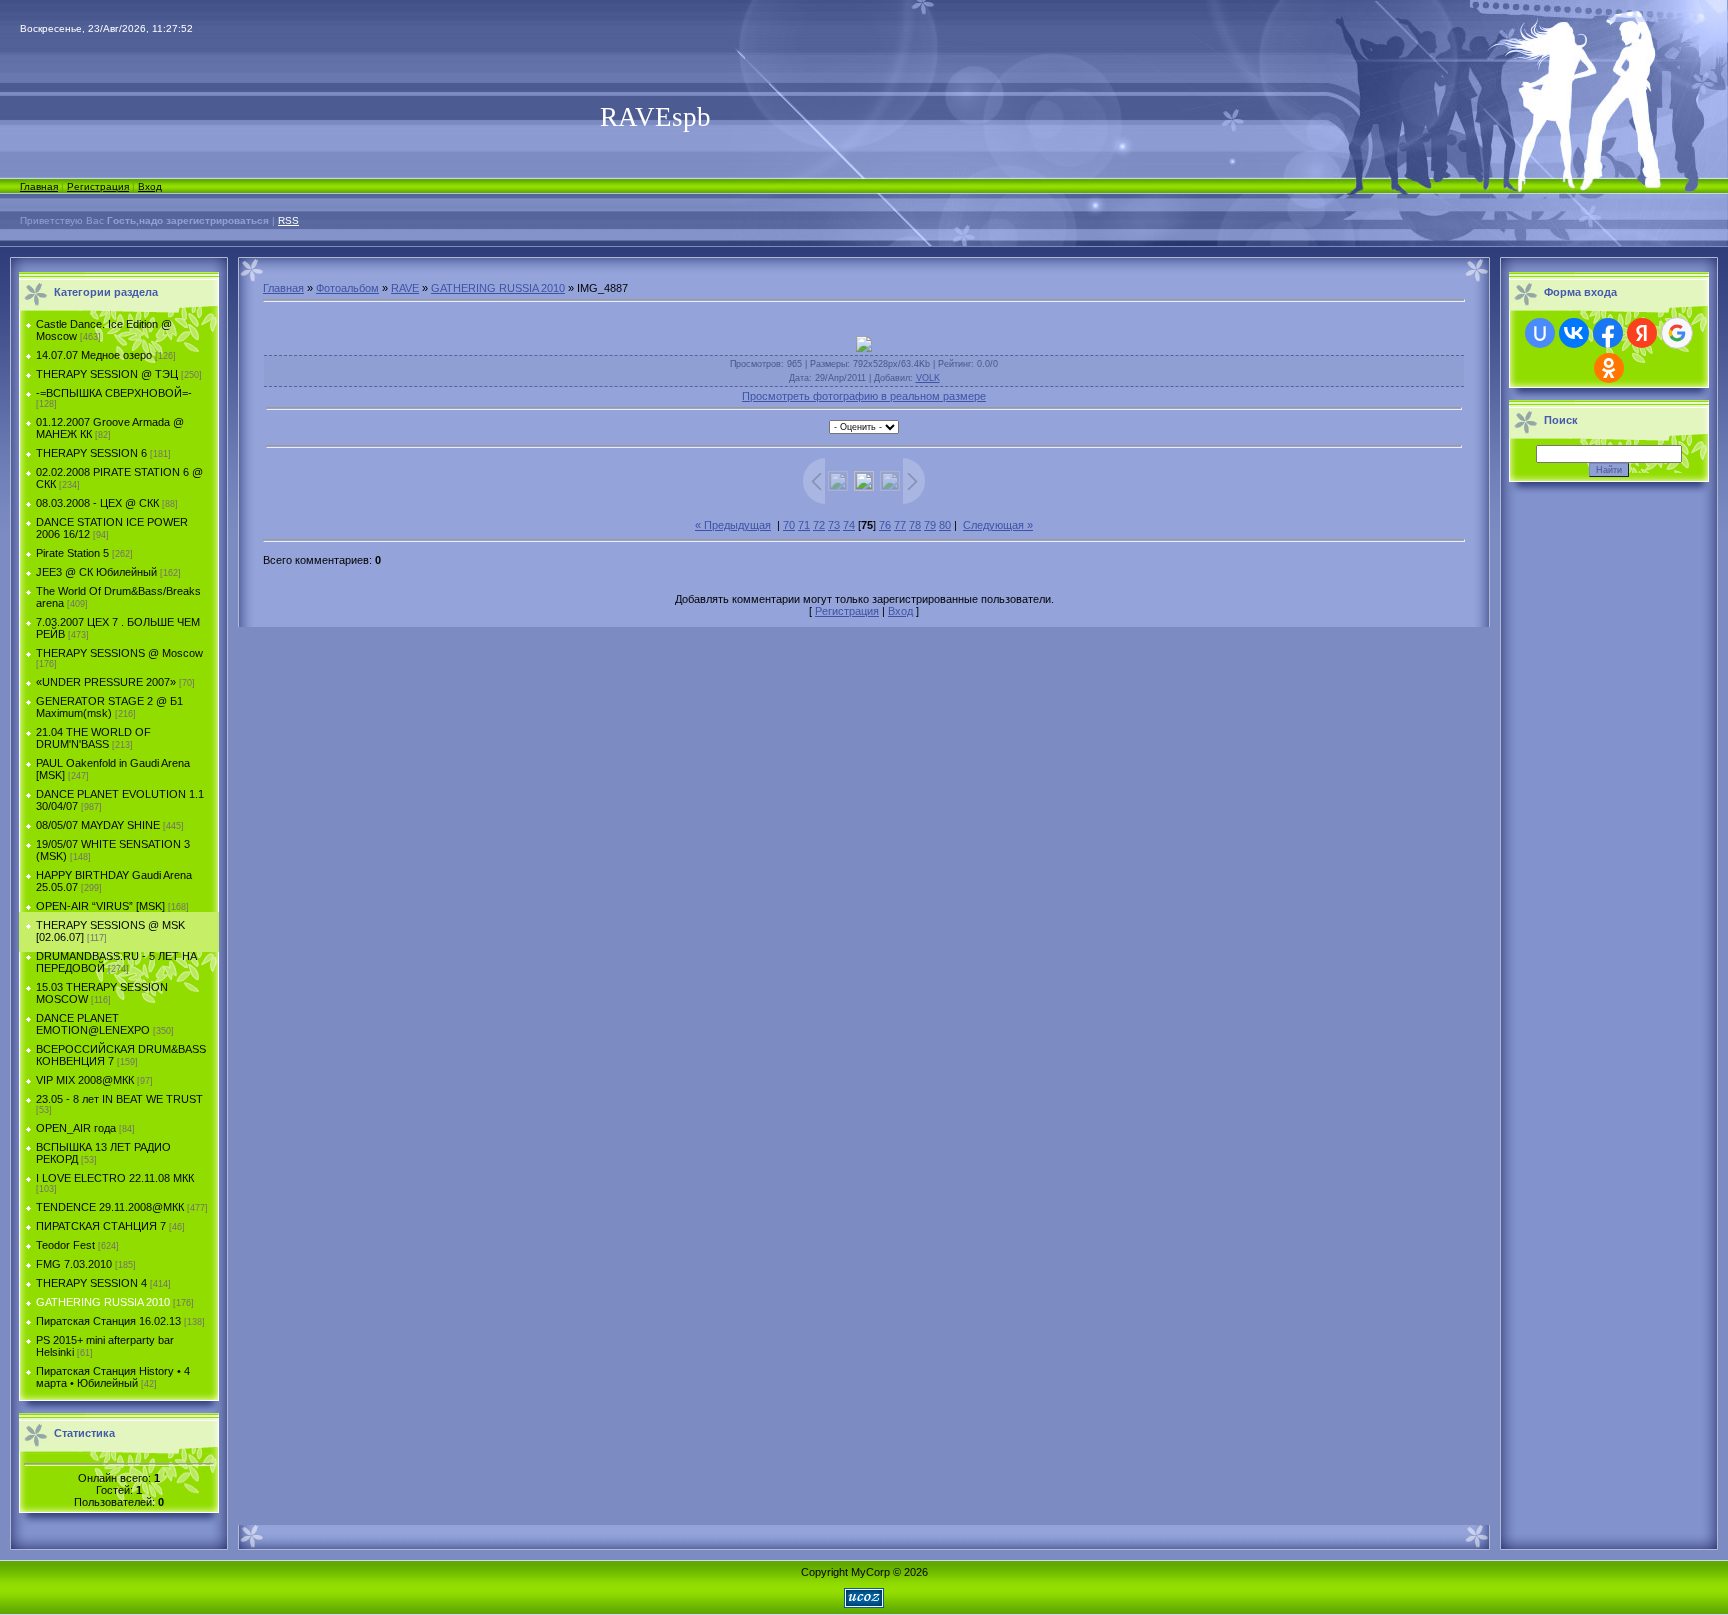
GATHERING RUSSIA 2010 (103, 1302)
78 (915, 525)
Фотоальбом (347, 288)
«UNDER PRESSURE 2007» (106, 682)
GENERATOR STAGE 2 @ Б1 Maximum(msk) (109, 707)
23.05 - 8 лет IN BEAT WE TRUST (119, 1099)
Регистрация (98, 186)
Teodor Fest (65, 1245)
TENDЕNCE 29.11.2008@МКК (110, 1207)
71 (804, 525)
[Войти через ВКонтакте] (1574, 333)
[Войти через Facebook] (1608, 333)
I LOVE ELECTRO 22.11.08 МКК (115, 1178)
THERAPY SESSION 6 (91, 453)
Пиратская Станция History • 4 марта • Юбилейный (113, 1377)
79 (930, 525)
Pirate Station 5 (72, 553)
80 (945, 525)
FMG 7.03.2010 (74, 1264)
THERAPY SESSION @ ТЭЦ (107, 374)
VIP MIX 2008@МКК (85, 1080)
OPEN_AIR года (76, 1128)
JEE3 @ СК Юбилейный (96, 572)
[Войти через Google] (1677, 333)
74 (849, 525)
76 (885, 525)
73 (834, 525)
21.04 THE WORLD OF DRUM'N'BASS (93, 738)
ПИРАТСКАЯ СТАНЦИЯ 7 (101, 1226)
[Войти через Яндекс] (1642, 333)
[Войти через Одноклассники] (1609, 368)
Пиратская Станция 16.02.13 (108, 1321)
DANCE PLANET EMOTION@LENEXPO (93, 1024)
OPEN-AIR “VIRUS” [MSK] (100, 906)
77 (900, 525)
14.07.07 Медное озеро (94, 355)
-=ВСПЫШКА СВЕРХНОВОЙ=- (114, 393)
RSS (288, 220)
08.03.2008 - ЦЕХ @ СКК (97, 503)
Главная (39, 186)
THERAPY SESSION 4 (91, 1283)
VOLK (928, 378)
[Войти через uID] (1540, 333)
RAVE (405, 288)
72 (819, 525)
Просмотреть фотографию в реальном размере (864, 396)
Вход (150, 186)
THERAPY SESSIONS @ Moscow (119, 653)
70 (789, 525)
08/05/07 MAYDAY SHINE (98, 825)
